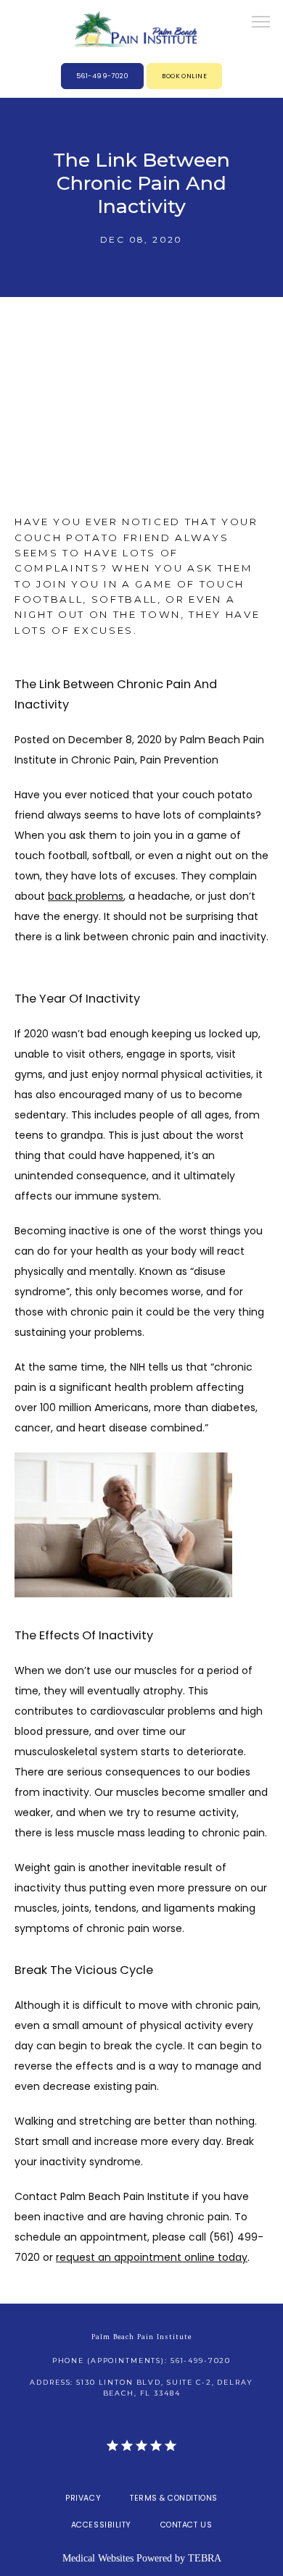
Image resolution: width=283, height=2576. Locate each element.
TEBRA (205, 2558)
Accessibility (101, 2525)
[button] (261, 23)
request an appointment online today (152, 2257)
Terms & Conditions (174, 2498)
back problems (86, 896)
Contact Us (186, 2525)
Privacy (83, 2498)
